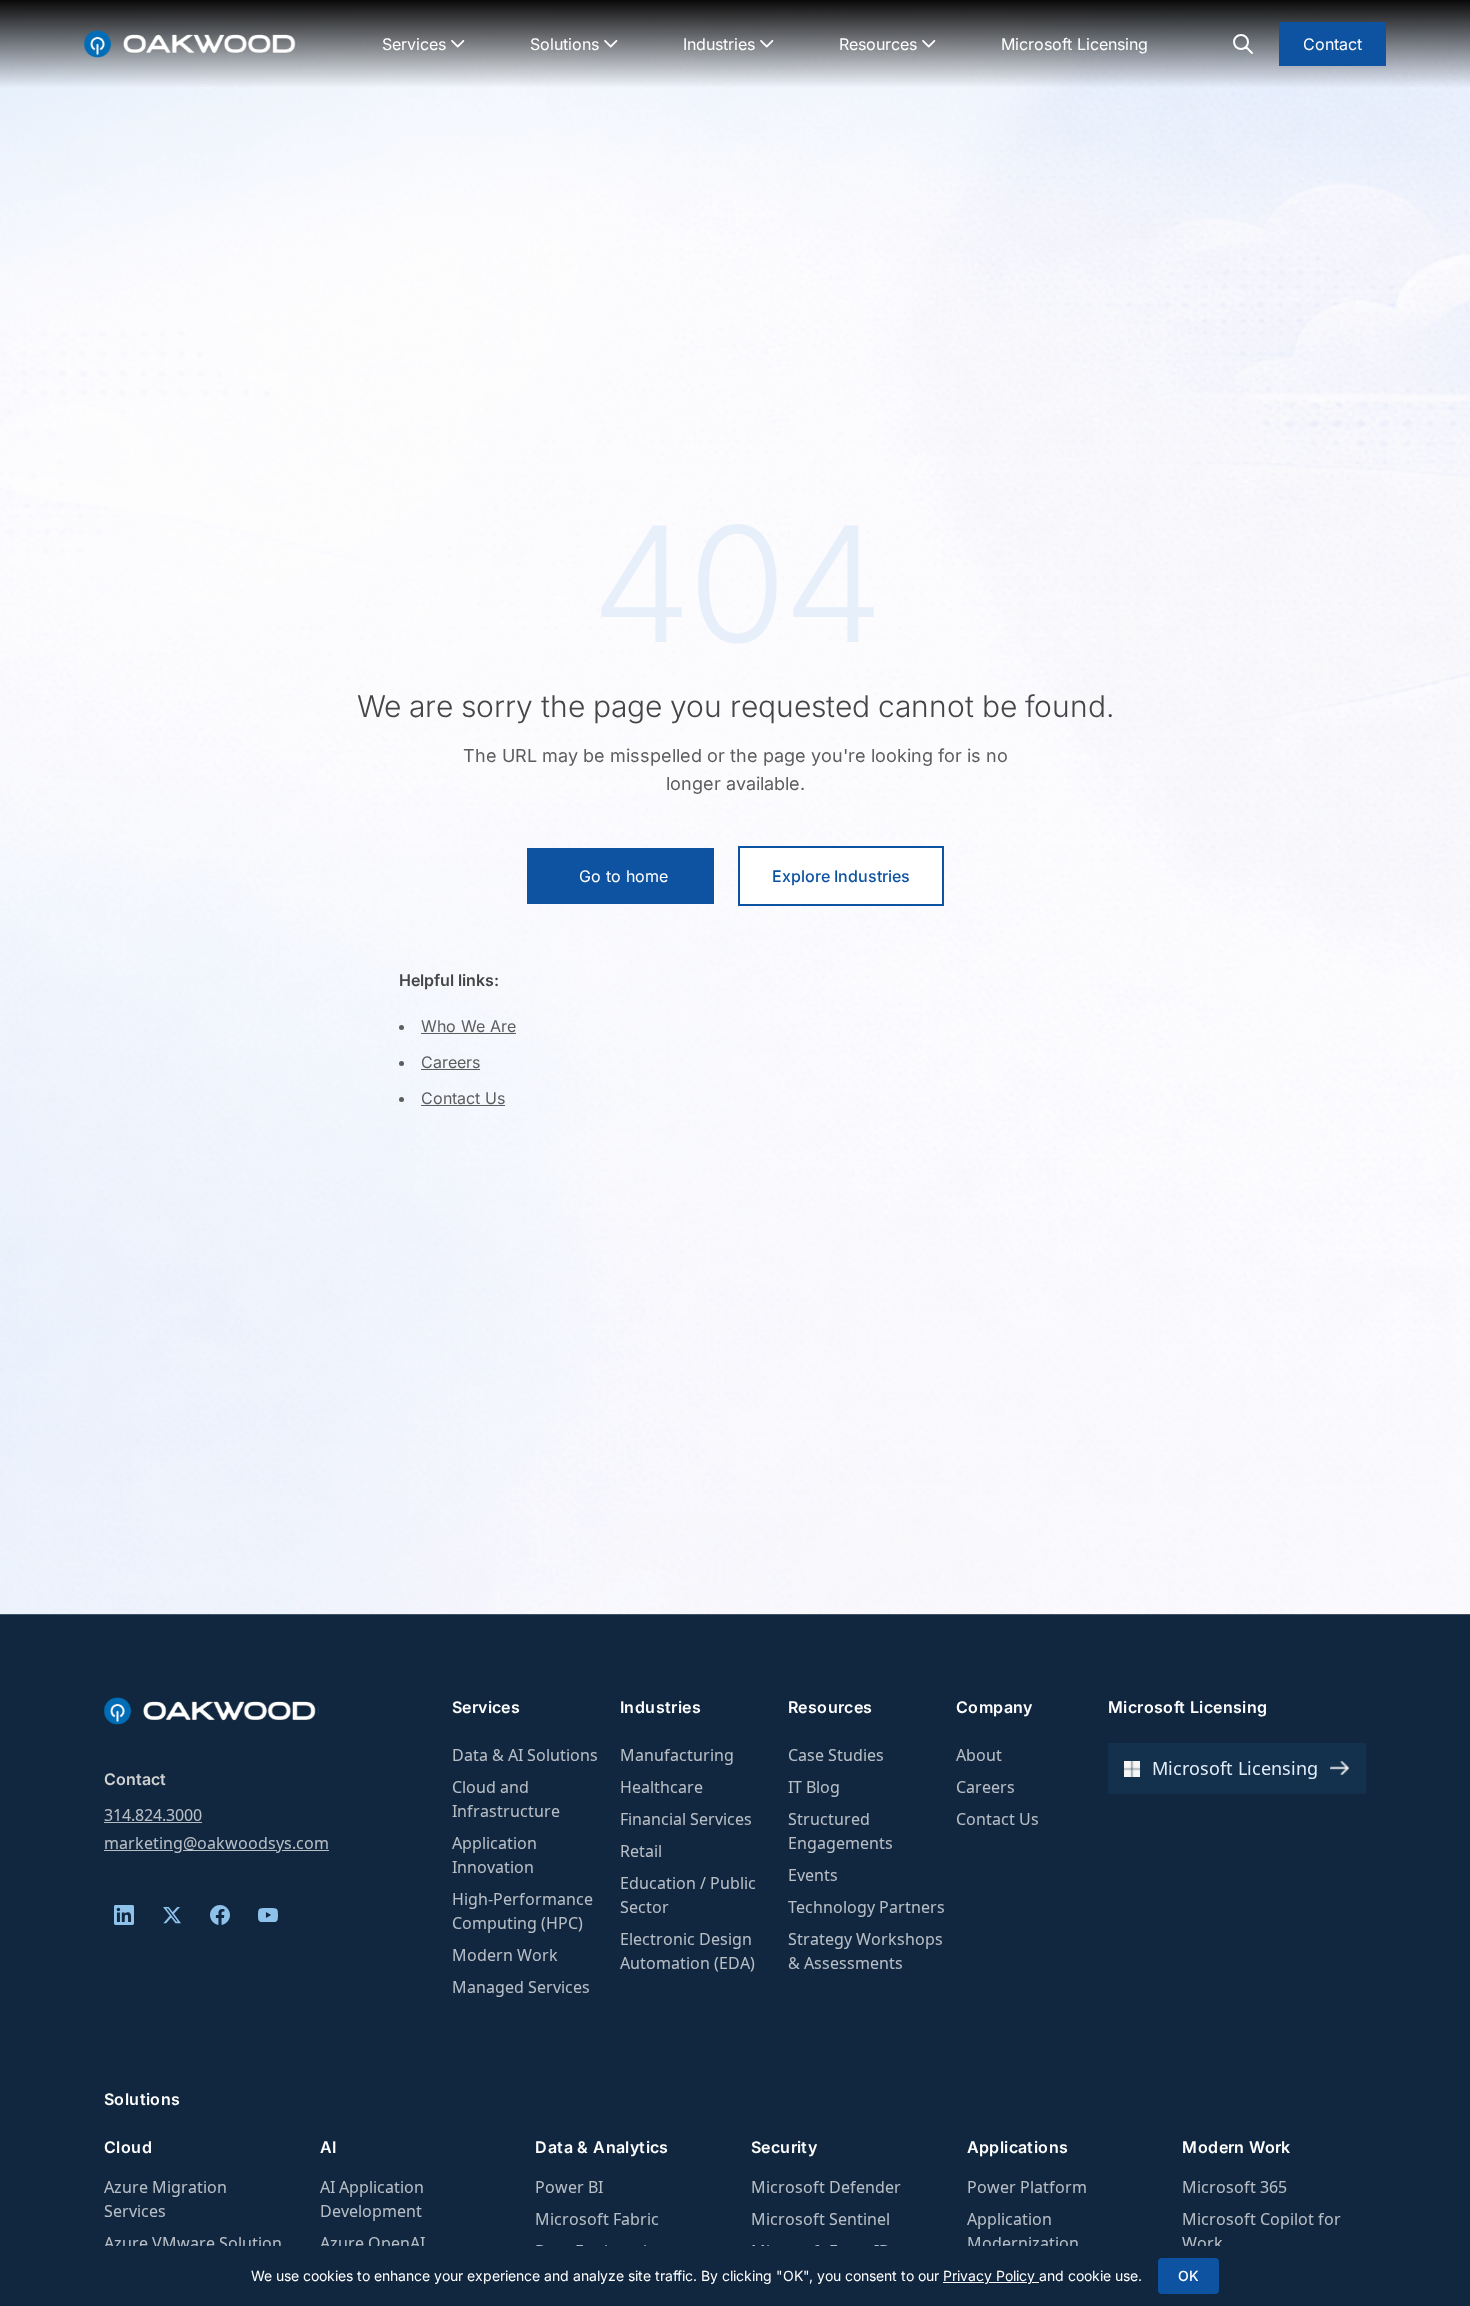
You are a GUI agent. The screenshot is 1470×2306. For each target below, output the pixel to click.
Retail (641, 1851)
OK (1188, 2275)
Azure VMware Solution (193, 2243)
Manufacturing (677, 1755)
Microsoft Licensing (1074, 44)
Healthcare (661, 1787)
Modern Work (505, 1955)
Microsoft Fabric (597, 2219)
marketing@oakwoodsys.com (216, 1843)
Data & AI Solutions (525, 1755)
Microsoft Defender (826, 2187)
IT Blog (814, 1787)
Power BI (569, 2187)
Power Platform (1027, 2187)
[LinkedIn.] (124, 1915)
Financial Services (686, 1819)
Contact (1332, 44)
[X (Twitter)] (172, 1915)
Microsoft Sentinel (820, 2219)
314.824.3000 (153, 1815)
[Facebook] (220, 1915)
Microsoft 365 (1234, 2187)
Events (813, 1875)
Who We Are (468, 1026)
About (979, 1755)
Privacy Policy (991, 2275)
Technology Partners (866, 1907)
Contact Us (463, 1098)
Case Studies (836, 1755)
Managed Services (521, 1987)
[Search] (1243, 44)
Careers (450, 1062)
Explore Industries (841, 876)
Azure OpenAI (372, 2243)
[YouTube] (268, 1915)
